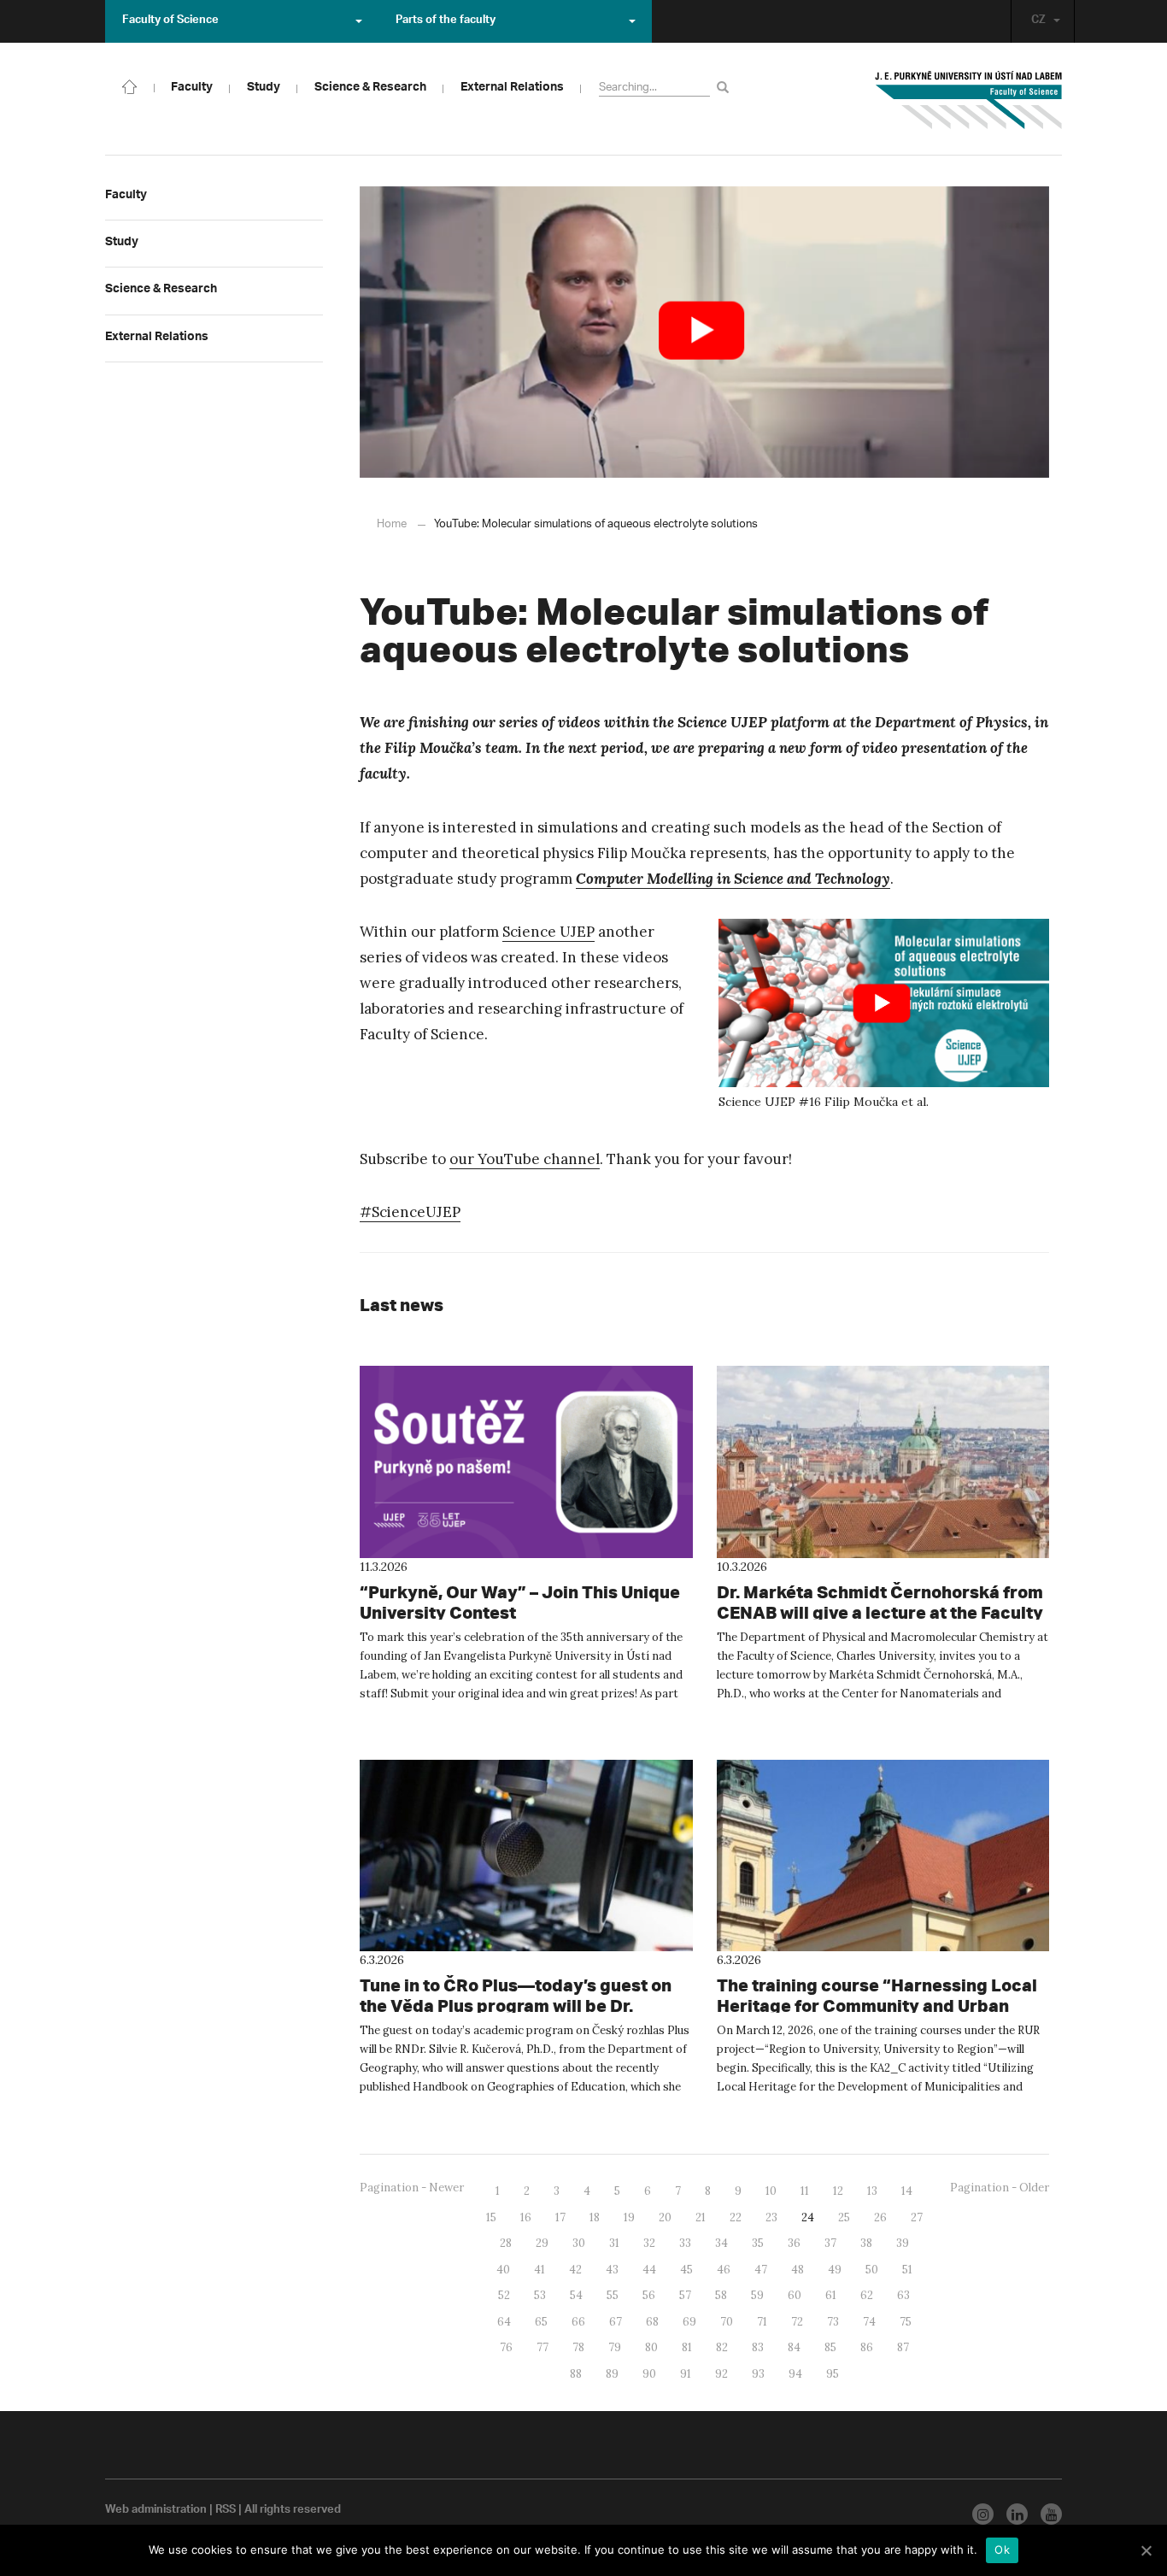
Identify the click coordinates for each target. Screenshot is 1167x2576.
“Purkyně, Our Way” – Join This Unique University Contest (520, 1602)
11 (805, 2191)
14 (907, 2191)
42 (575, 2270)
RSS (226, 2511)
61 (831, 2295)
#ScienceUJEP (410, 1212)
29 (542, 2243)
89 (612, 2374)
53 (540, 2295)
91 (686, 2374)
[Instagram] (983, 2514)
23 (771, 2217)
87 (903, 2347)
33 (685, 2243)
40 (503, 2270)
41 (540, 2270)
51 (907, 2270)
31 (614, 2243)
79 (615, 2347)
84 (794, 2347)
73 (833, 2322)
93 (758, 2374)
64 (504, 2322)
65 (541, 2322)
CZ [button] (1038, 21)
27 (917, 2217)
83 (758, 2347)
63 (903, 2295)
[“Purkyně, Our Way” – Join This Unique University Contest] (526, 1461)
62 (867, 2295)
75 (906, 2322)
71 (762, 2322)
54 (576, 2295)
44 (649, 2270)
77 (542, 2347)
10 (771, 2191)
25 (844, 2217)
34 (721, 2243)
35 (758, 2243)
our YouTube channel (525, 1159)
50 (872, 2270)
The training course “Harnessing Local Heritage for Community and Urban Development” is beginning (877, 2006)
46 (724, 2270)
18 (595, 2217)
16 (526, 2217)
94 (795, 2374)
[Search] (726, 87)
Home (392, 524)
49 (835, 2270)
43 (612, 2270)
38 (866, 2243)
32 (649, 2243)
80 (651, 2347)
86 (867, 2347)
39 (903, 2243)
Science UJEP (548, 932)
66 (578, 2322)
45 (686, 2270)
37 (830, 2243)
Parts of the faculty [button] (446, 21)
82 (722, 2347)
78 (578, 2347)
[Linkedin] (1017, 2514)
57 (685, 2295)
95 (833, 2374)
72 (797, 2322)
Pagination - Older (1000, 2188)
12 (838, 2191)
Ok (1002, 2550)
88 (576, 2374)
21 (701, 2217)
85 (830, 2347)
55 (613, 2295)
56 (649, 2295)
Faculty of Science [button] (170, 21)
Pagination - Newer (412, 2188)
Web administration (156, 2511)
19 (629, 2217)
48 (798, 2270)
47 (761, 2270)
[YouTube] (1051, 2514)
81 (687, 2347)
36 (794, 2243)
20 (665, 2217)
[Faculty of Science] (130, 85)
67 (616, 2322)
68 (652, 2322)
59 (757, 2295)
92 (721, 2374)
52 (504, 2295)
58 (721, 2295)
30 (579, 2243)
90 (649, 2374)
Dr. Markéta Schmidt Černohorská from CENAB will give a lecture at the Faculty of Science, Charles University (880, 1612)
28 (506, 2243)
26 (880, 2217)
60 (795, 2295)
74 (869, 2322)
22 (736, 2217)
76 (506, 2347)
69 (689, 2322)
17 (560, 2217)
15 (491, 2217)
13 (872, 2191)
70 (727, 2322)
